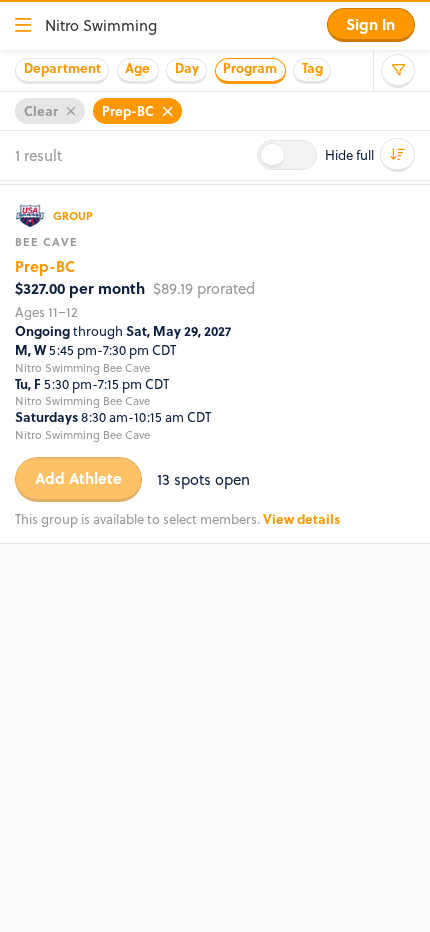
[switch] (287, 155)
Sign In (370, 24)
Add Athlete (78, 478)
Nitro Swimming (101, 25)
